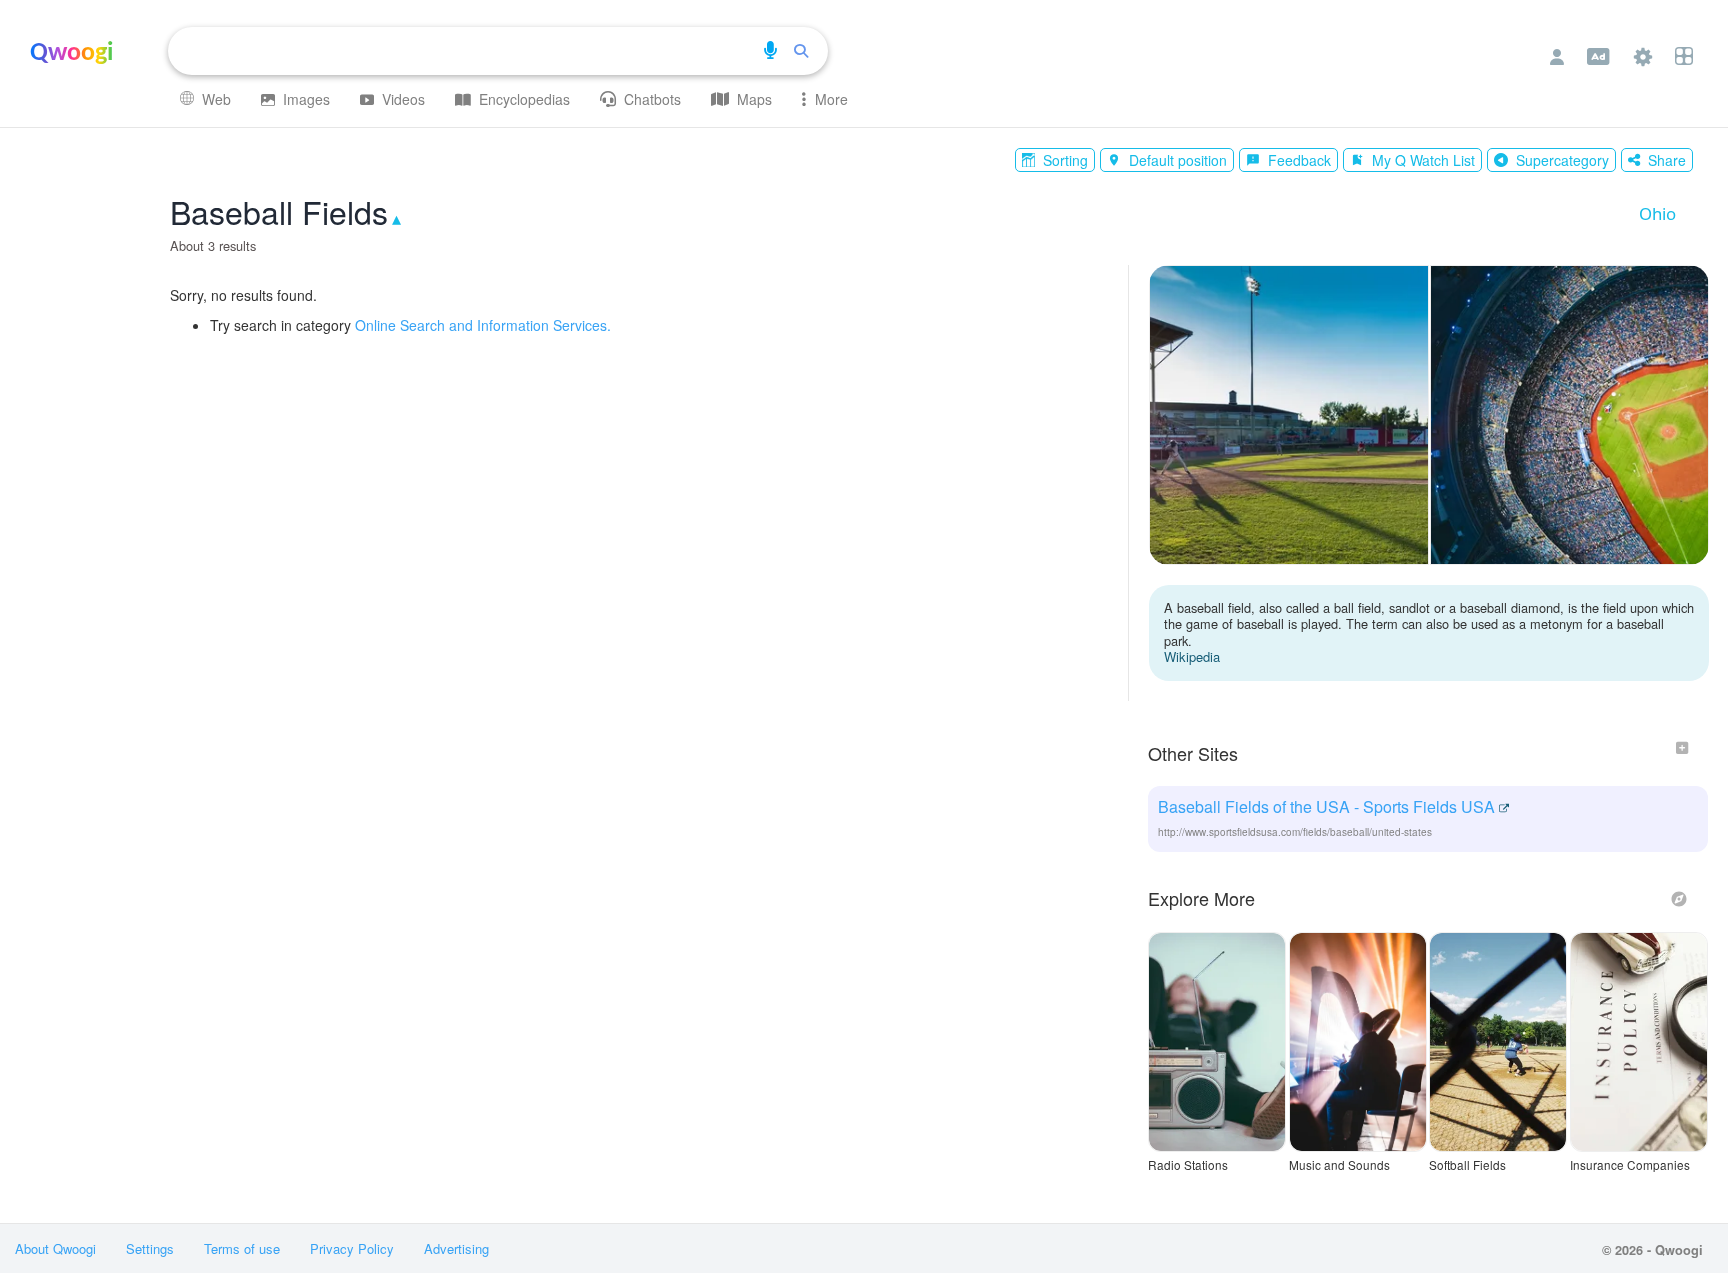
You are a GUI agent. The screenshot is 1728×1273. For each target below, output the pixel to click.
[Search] (801, 51)
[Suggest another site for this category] (1682, 748)
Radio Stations (1188, 1165)
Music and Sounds (1339, 1165)
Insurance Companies (1630, 1165)
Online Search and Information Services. (483, 325)
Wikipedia (1192, 656)
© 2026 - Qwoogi (1652, 1250)
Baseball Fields (279, 211)
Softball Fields (1467, 1165)
